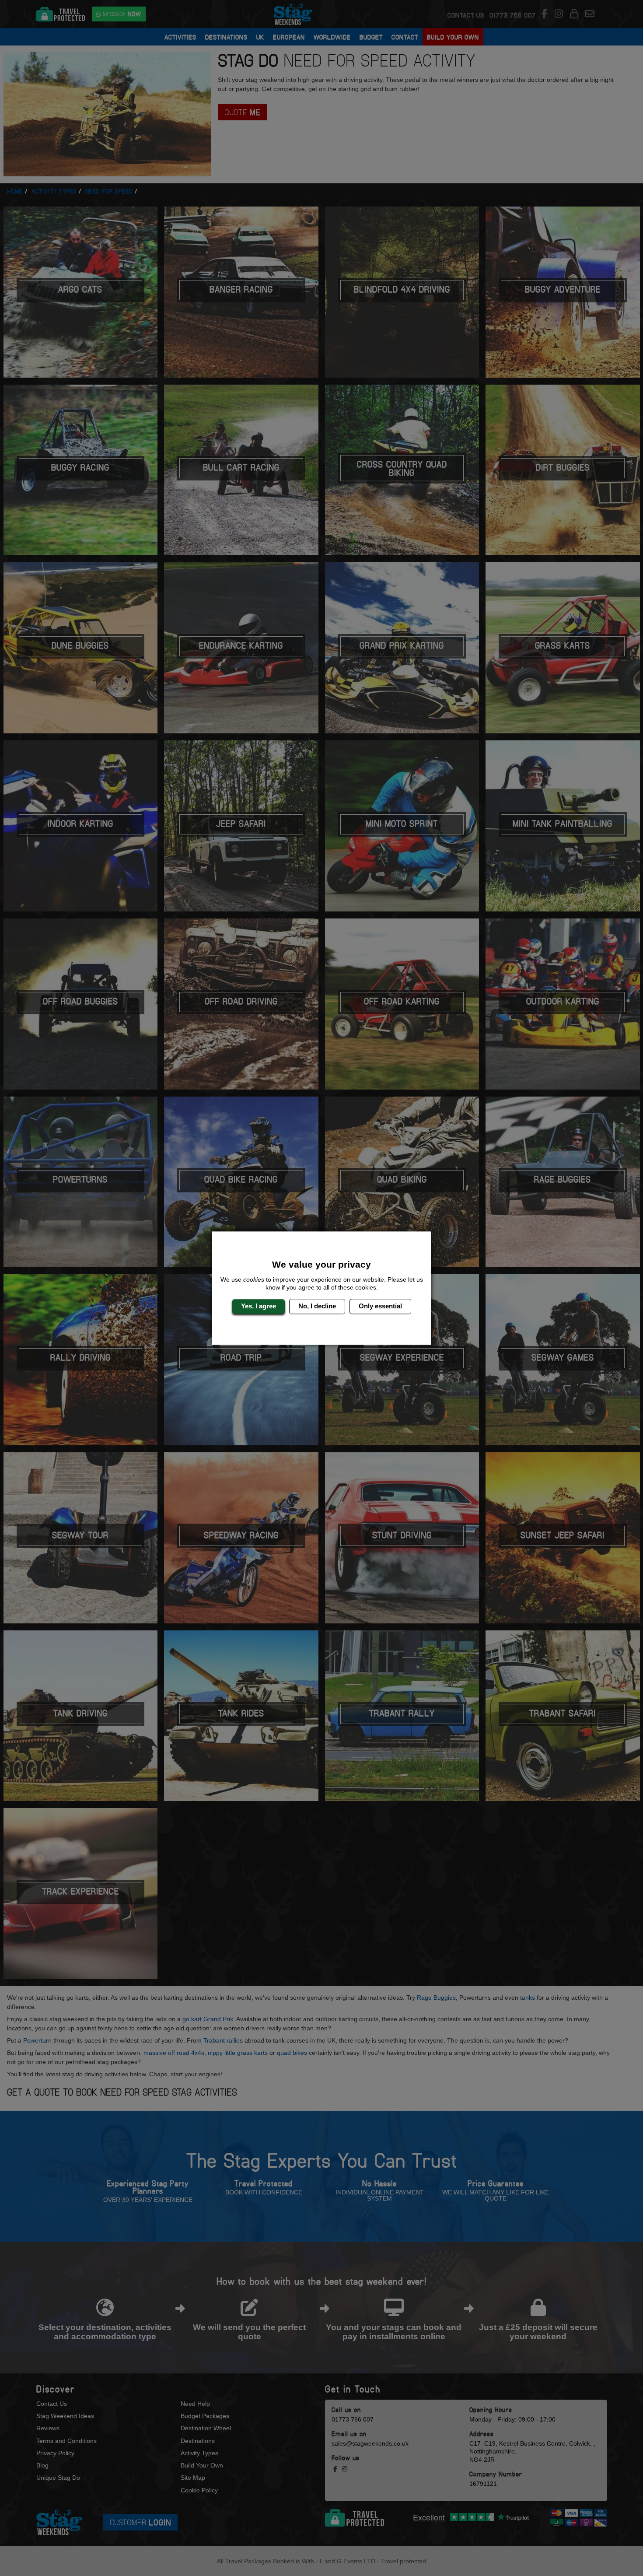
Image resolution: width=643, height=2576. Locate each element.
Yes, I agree (259, 1306)
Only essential (380, 1306)
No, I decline (317, 1306)
